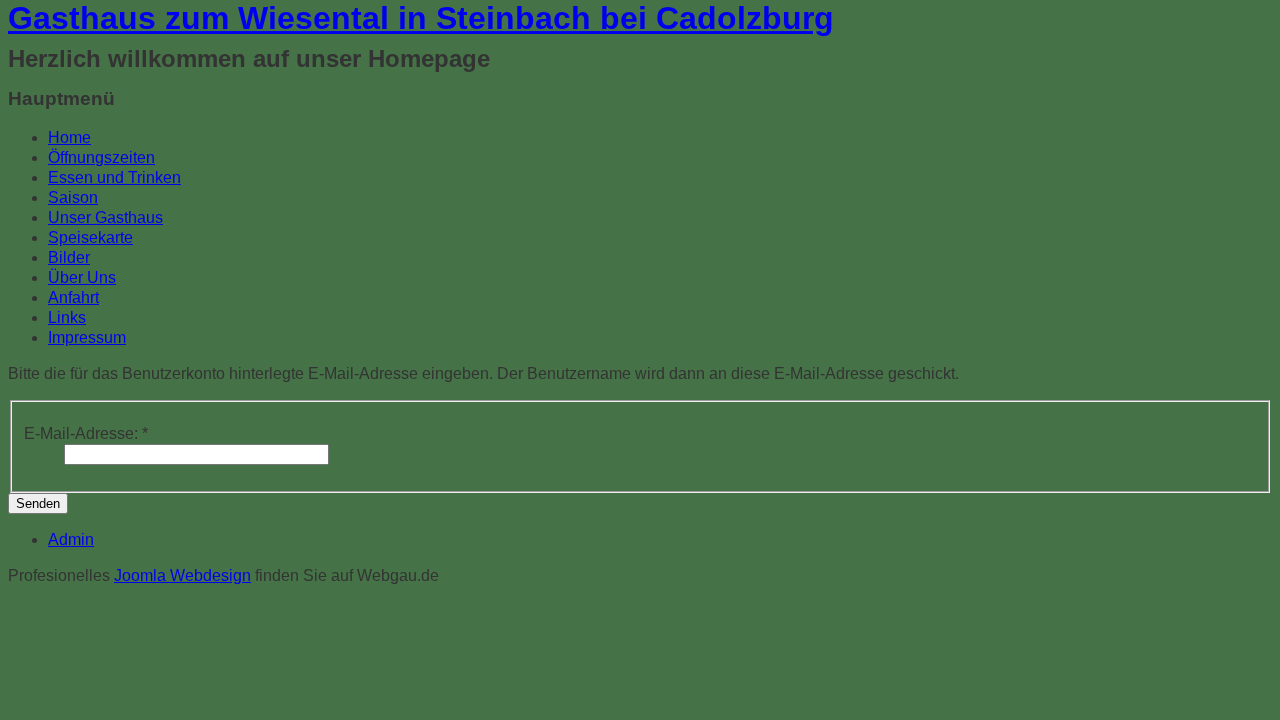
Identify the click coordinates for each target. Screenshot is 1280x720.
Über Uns (82, 277)
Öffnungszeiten (101, 157)
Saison (73, 197)
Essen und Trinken (114, 177)
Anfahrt (73, 297)
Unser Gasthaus (105, 217)
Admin (71, 539)
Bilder (69, 257)
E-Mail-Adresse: (86, 433)
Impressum (87, 337)
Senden (38, 503)
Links (67, 317)
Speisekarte (90, 237)
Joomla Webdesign (182, 575)
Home (69, 137)
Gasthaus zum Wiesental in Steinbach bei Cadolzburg (421, 18)
